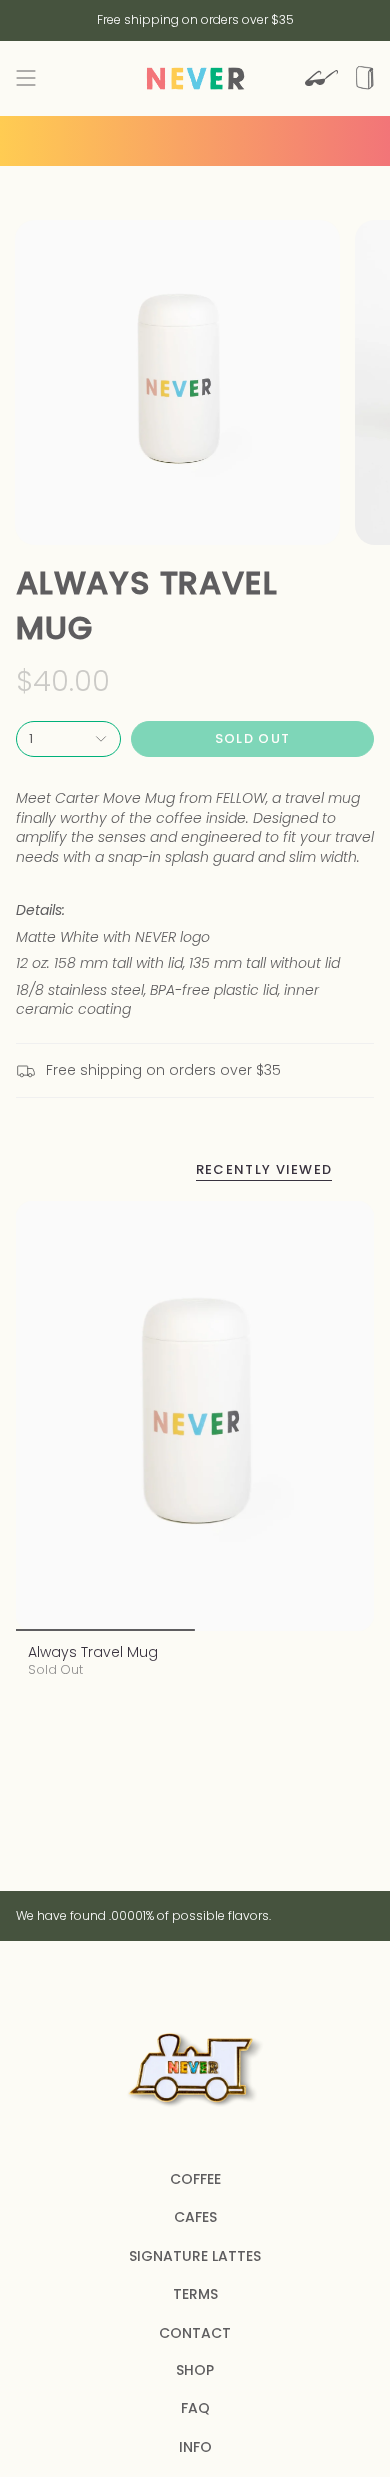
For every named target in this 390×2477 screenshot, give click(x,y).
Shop (195, 2370)
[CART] (365, 78)
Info (195, 2447)
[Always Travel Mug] (195, 1416)
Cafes (195, 2217)
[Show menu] (26, 78)
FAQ (195, 2408)
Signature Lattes (195, 2256)
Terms (195, 2294)
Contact (195, 2333)
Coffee (195, 2179)
